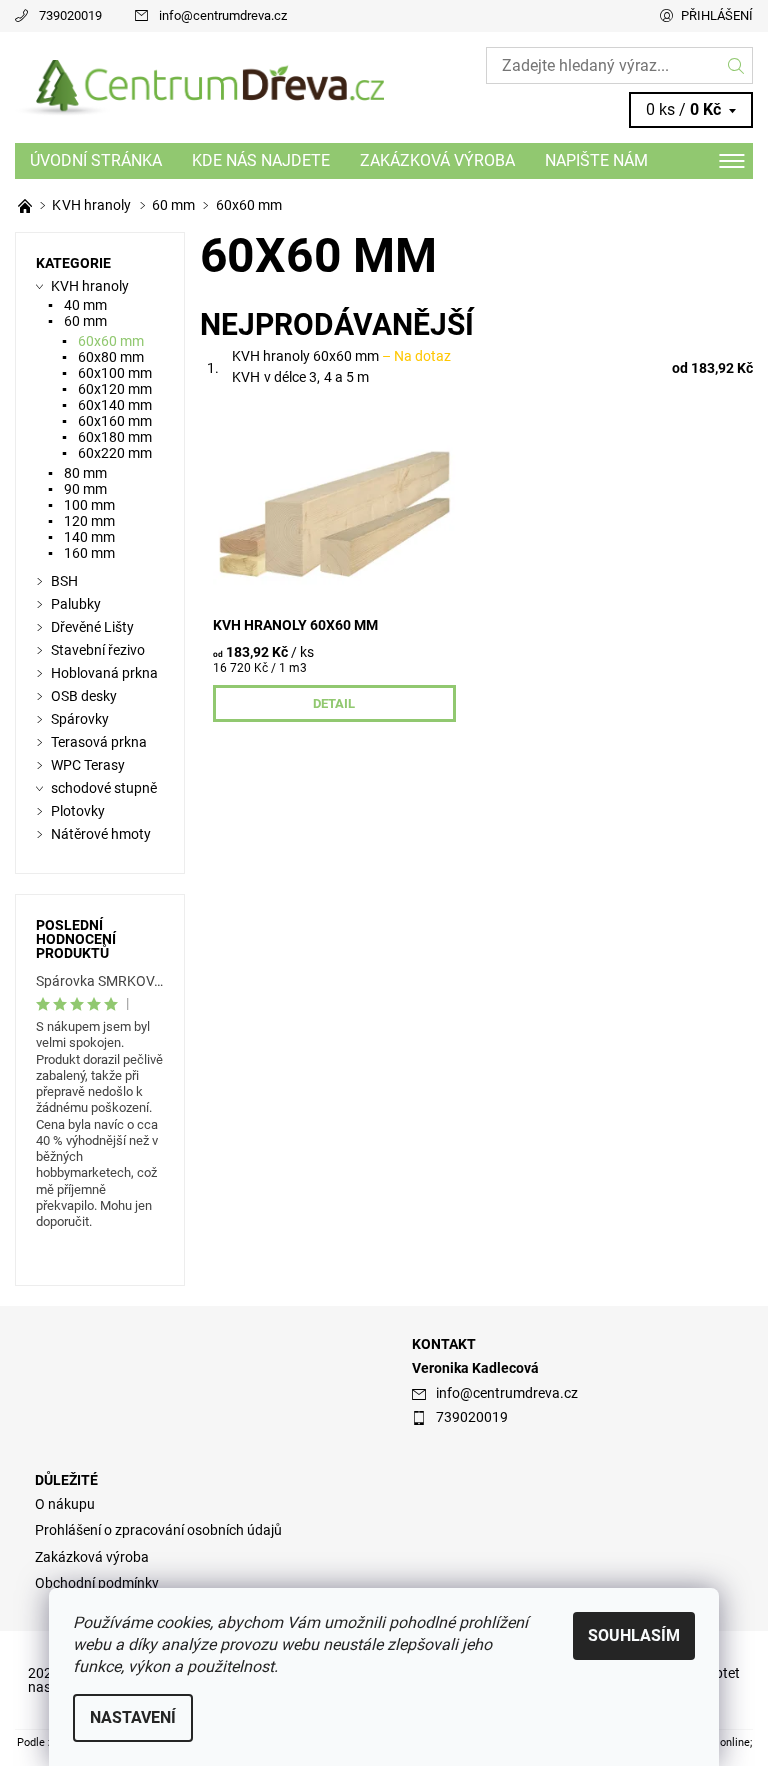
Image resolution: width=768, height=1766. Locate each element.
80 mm (85, 473)
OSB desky (84, 696)
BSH (64, 581)
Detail (334, 703)
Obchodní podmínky (97, 1583)
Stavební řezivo (98, 650)
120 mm (89, 521)
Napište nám (596, 160)
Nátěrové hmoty (101, 834)
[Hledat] (736, 65)
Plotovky (78, 811)
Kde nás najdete (261, 160)
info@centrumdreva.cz (223, 15)
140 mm (89, 537)
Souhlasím (634, 1635)
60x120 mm (115, 389)
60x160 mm (115, 421)
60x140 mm (115, 405)
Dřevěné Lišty (92, 627)
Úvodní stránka (96, 160)
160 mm (89, 553)
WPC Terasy (88, 765)
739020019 (70, 15)
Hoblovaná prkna (104, 673)
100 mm (89, 505)
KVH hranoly (90, 286)
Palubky (76, 604)
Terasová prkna (99, 742)
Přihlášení (717, 15)
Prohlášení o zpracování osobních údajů (158, 1530)
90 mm (85, 489)
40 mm (85, 305)
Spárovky (80, 719)
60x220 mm (115, 453)
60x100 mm (115, 373)
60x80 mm (111, 357)
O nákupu (65, 1504)
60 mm (85, 321)
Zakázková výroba (437, 160)
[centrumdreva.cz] (199, 88)
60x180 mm (115, 437)
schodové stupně (104, 788)
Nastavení (133, 1717)
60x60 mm (111, 341)
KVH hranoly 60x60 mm (341, 356)
